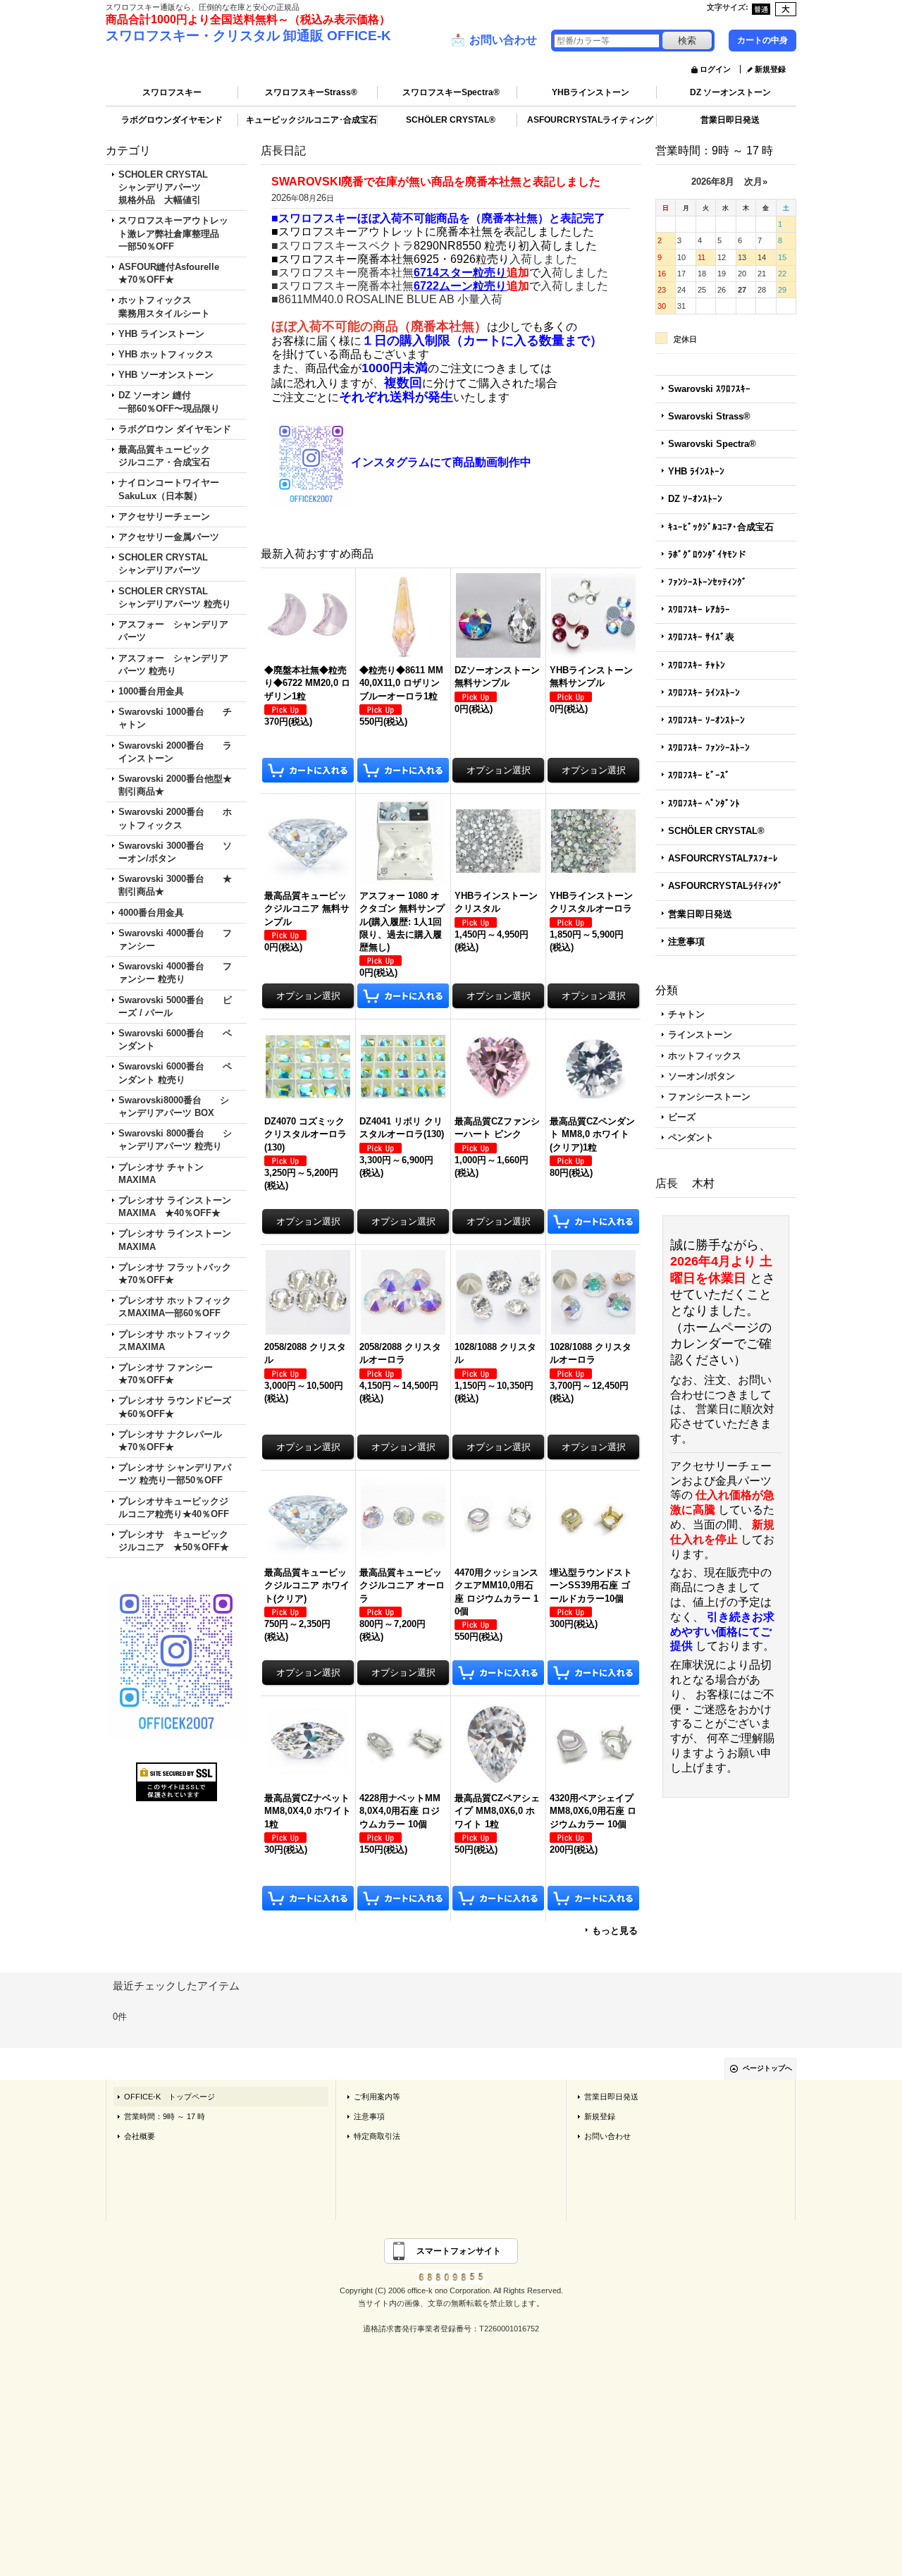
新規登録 (770, 69)
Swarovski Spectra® (712, 444)
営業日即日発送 (730, 120)
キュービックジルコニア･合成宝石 (311, 120)
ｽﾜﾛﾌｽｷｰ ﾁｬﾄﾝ (697, 665)
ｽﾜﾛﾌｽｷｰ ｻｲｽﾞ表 (701, 637)
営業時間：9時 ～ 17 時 (165, 2116)
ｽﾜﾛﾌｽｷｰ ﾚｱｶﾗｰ (699, 609)
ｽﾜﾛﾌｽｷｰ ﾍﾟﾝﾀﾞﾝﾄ (704, 803)
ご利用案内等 (377, 2097)
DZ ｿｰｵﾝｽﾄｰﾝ (695, 499)
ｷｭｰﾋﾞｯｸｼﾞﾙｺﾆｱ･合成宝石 (721, 527)
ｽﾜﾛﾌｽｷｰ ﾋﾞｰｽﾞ (699, 775)
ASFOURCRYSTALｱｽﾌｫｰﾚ (723, 858)
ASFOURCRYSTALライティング (590, 120)
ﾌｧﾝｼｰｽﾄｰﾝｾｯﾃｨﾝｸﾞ (708, 582)
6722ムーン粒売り (460, 286)
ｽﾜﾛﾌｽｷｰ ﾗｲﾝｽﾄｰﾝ (704, 693)
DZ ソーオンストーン (730, 92)
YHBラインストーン (591, 92)
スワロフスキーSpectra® (451, 92)
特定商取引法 (377, 2136)
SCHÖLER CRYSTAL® (451, 120)
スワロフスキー (172, 92)
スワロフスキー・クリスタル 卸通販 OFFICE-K (248, 36)
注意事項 (686, 942)
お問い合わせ (494, 40)
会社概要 (140, 2136)
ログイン (715, 69)
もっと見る (615, 1931)
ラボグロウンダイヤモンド (172, 120)
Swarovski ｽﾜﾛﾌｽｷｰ (709, 389)
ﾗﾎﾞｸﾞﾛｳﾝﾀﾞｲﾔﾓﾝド (707, 554)
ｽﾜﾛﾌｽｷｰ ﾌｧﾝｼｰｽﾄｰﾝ (709, 748)
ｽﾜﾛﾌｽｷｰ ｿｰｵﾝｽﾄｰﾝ (706, 720)
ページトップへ (767, 2068)
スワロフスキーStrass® (311, 92)
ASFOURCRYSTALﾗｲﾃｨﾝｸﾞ (725, 886)
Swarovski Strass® (709, 416)
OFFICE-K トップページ (169, 2097)
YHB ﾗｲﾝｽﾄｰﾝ (696, 471)
